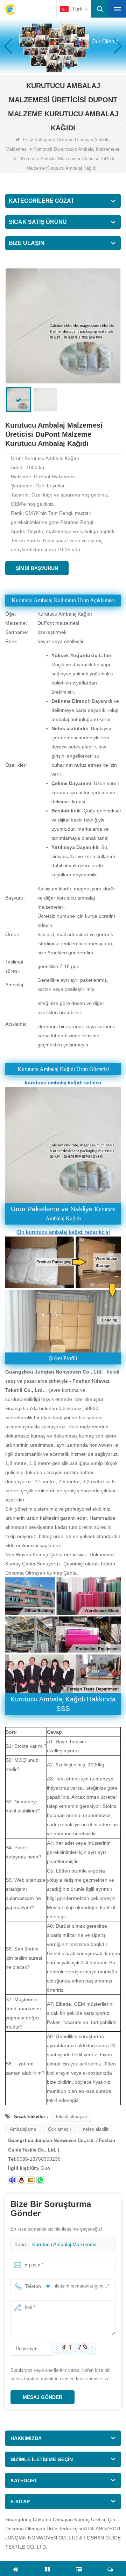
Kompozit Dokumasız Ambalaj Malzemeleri (77, 149)
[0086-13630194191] (40, 2180)
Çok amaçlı (59, 2129)
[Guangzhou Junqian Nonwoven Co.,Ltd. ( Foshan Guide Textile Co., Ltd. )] (10, 9)
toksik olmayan (71, 2117)
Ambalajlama (23, 2129)
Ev (26, 140)
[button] (57, 67)
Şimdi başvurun (37, 568)
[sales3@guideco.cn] (12, 2180)
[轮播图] (63, 46)
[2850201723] (21, 2180)
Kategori (43, 140)
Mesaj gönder (43, 2397)
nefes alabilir (96, 2129)
